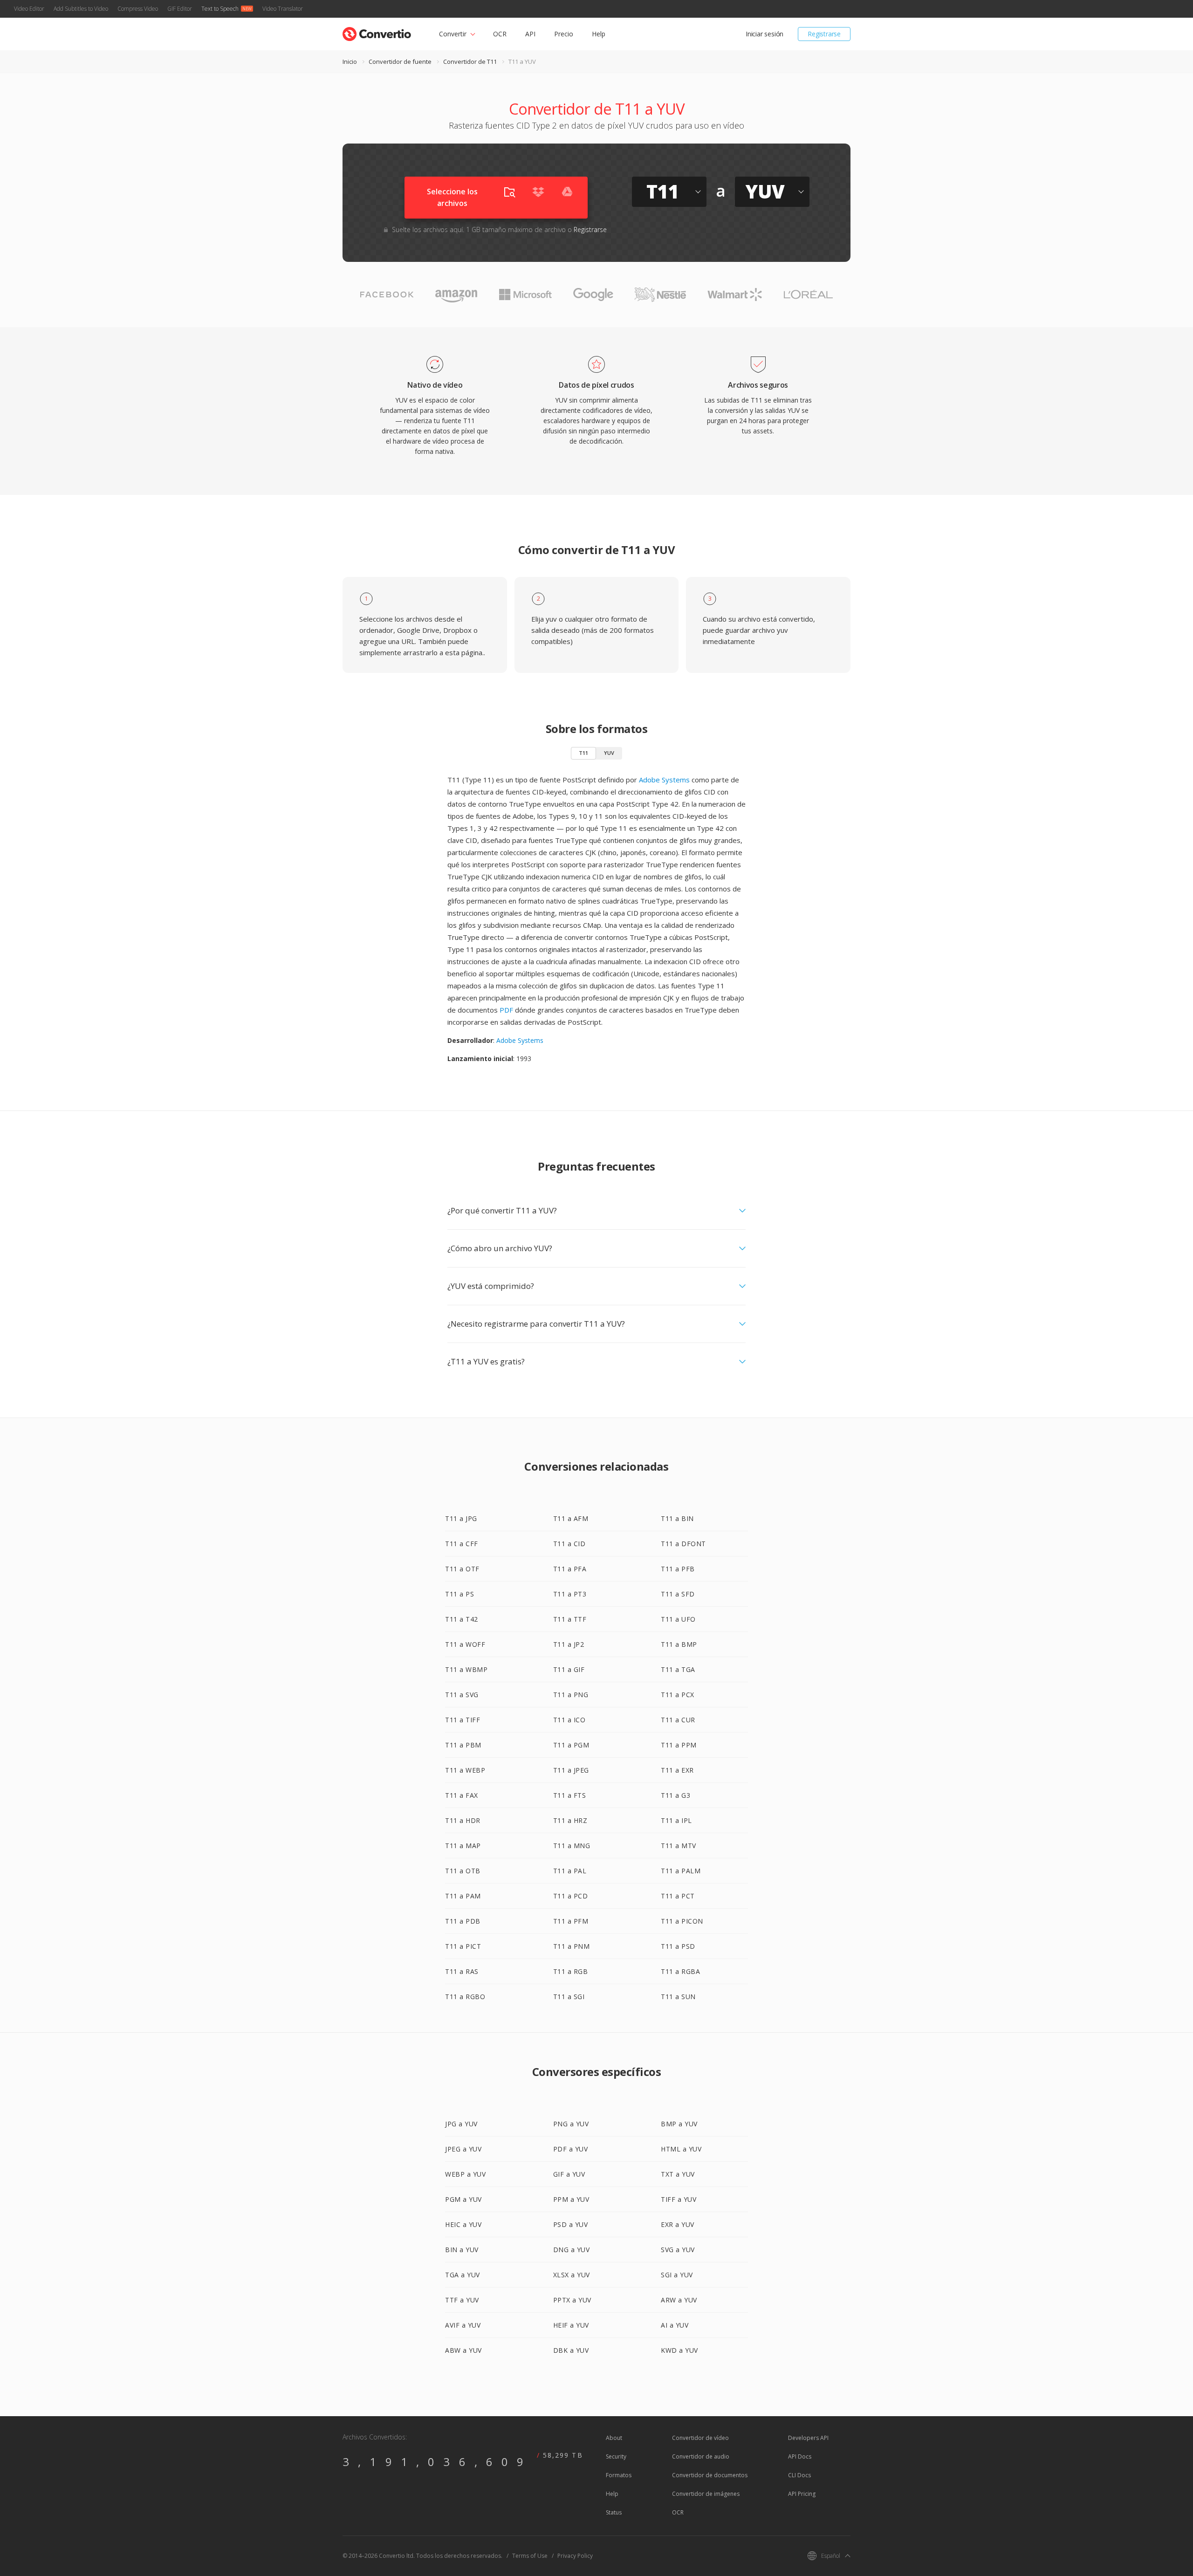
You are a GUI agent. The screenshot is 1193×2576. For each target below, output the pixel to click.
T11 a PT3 (570, 1594)
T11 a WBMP (466, 1669)
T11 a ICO (569, 1720)
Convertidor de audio (701, 2456)
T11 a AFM (571, 1518)
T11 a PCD (571, 1896)
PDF (506, 1010)
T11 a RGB (571, 1971)
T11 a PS (459, 1594)
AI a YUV (675, 2325)
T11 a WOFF (465, 1644)
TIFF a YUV (679, 2199)
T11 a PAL (570, 1871)
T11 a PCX (678, 1695)
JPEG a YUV (463, 2149)
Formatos (619, 2475)
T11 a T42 (462, 1619)
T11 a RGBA (680, 1971)
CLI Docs (799, 2475)
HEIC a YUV (463, 2224)
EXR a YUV (678, 2224)
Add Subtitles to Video (81, 9)
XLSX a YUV (572, 2275)
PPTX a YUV (572, 2300)
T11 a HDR (463, 1820)
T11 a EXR (677, 1770)
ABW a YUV (463, 2350)
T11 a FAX (462, 1795)
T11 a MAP (463, 1846)
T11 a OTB (463, 1871)
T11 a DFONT (683, 1544)
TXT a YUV (678, 2174)
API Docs (800, 2456)
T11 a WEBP (465, 1770)
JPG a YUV (461, 2124)
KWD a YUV (679, 2350)
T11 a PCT (678, 1896)
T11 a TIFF (463, 1720)
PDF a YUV (571, 2149)
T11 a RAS (462, 1971)
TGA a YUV (463, 2275)
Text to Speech (220, 9)
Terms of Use (530, 2556)
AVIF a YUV (463, 2325)
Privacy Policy (575, 2556)
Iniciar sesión (764, 34)
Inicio (350, 62)
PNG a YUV (571, 2124)
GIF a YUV (569, 2174)
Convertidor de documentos (710, 2475)
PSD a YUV (571, 2224)
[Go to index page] (377, 32)
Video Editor (29, 9)
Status (614, 2512)
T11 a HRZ (570, 1820)
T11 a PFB (678, 1569)
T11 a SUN (678, 1997)
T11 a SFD (678, 1594)
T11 (583, 753)
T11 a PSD (678, 1946)
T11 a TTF (570, 1619)
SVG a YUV (678, 2250)
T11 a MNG (572, 1846)
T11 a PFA (570, 1569)
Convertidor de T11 (470, 62)
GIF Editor (180, 9)
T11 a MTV (679, 1846)
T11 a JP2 (569, 1644)
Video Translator (283, 9)
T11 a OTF (462, 1569)
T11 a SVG (462, 1695)
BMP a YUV (679, 2124)
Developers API (808, 2438)
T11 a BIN (677, 1518)
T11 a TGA (678, 1669)
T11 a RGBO (465, 1997)
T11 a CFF (462, 1544)
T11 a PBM (463, 1745)
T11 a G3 (675, 1795)
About (614, 2438)
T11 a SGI (569, 1997)
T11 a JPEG (571, 1770)
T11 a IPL (676, 1820)
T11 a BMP (679, 1644)
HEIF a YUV (571, 2325)
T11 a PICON (682, 1921)
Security (616, 2456)
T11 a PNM (572, 1946)
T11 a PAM (463, 1896)
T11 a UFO (678, 1619)
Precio (564, 34)
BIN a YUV (462, 2250)
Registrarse (824, 34)
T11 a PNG (571, 1695)
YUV (609, 753)
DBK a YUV (571, 2350)
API (530, 34)
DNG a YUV (572, 2250)
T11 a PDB (463, 1921)
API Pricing (802, 2494)
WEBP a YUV (465, 2174)
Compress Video (138, 9)
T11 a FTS (570, 1795)
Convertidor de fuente (400, 62)
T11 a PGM (571, 1745)
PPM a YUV (571, 2199)
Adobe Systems (664, 780)
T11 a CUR (678, 1720)
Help (599, 34)
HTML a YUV (681, 2149)
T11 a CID (569, 1544)
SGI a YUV (677, 2275)
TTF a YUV (462, 2300)
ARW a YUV (679, 2300)
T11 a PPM (679, 1745)
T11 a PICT (463, 1946)
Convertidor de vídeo (700, 2438)
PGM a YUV (463, 2199)
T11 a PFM (571, 1921)
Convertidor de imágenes (706, 2494)
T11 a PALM (681, 1871)
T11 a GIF (569, 1669)
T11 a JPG (461, 1518)
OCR (500, 34)
